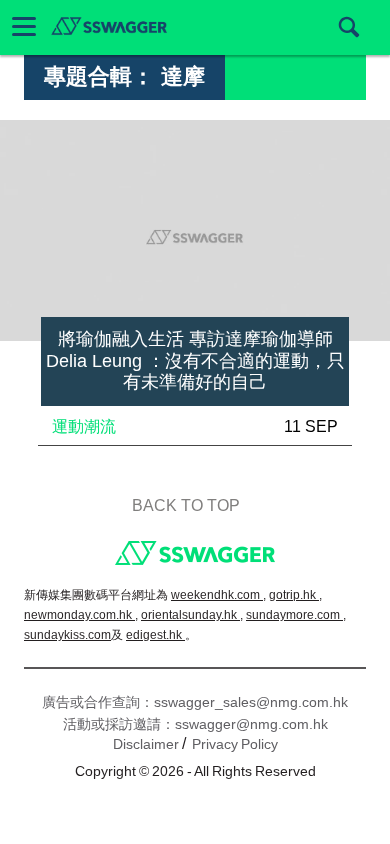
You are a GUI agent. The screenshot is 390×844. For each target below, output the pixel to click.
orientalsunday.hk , (192, 615)
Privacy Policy (235, 744)
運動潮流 (84, 426)
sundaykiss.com (67, 635)
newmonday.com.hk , (81, 615)
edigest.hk (155, 635)
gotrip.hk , (295, 595)
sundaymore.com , (296, 615)
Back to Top (186, 505)
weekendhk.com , (218, 595)
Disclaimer (146, 744)
